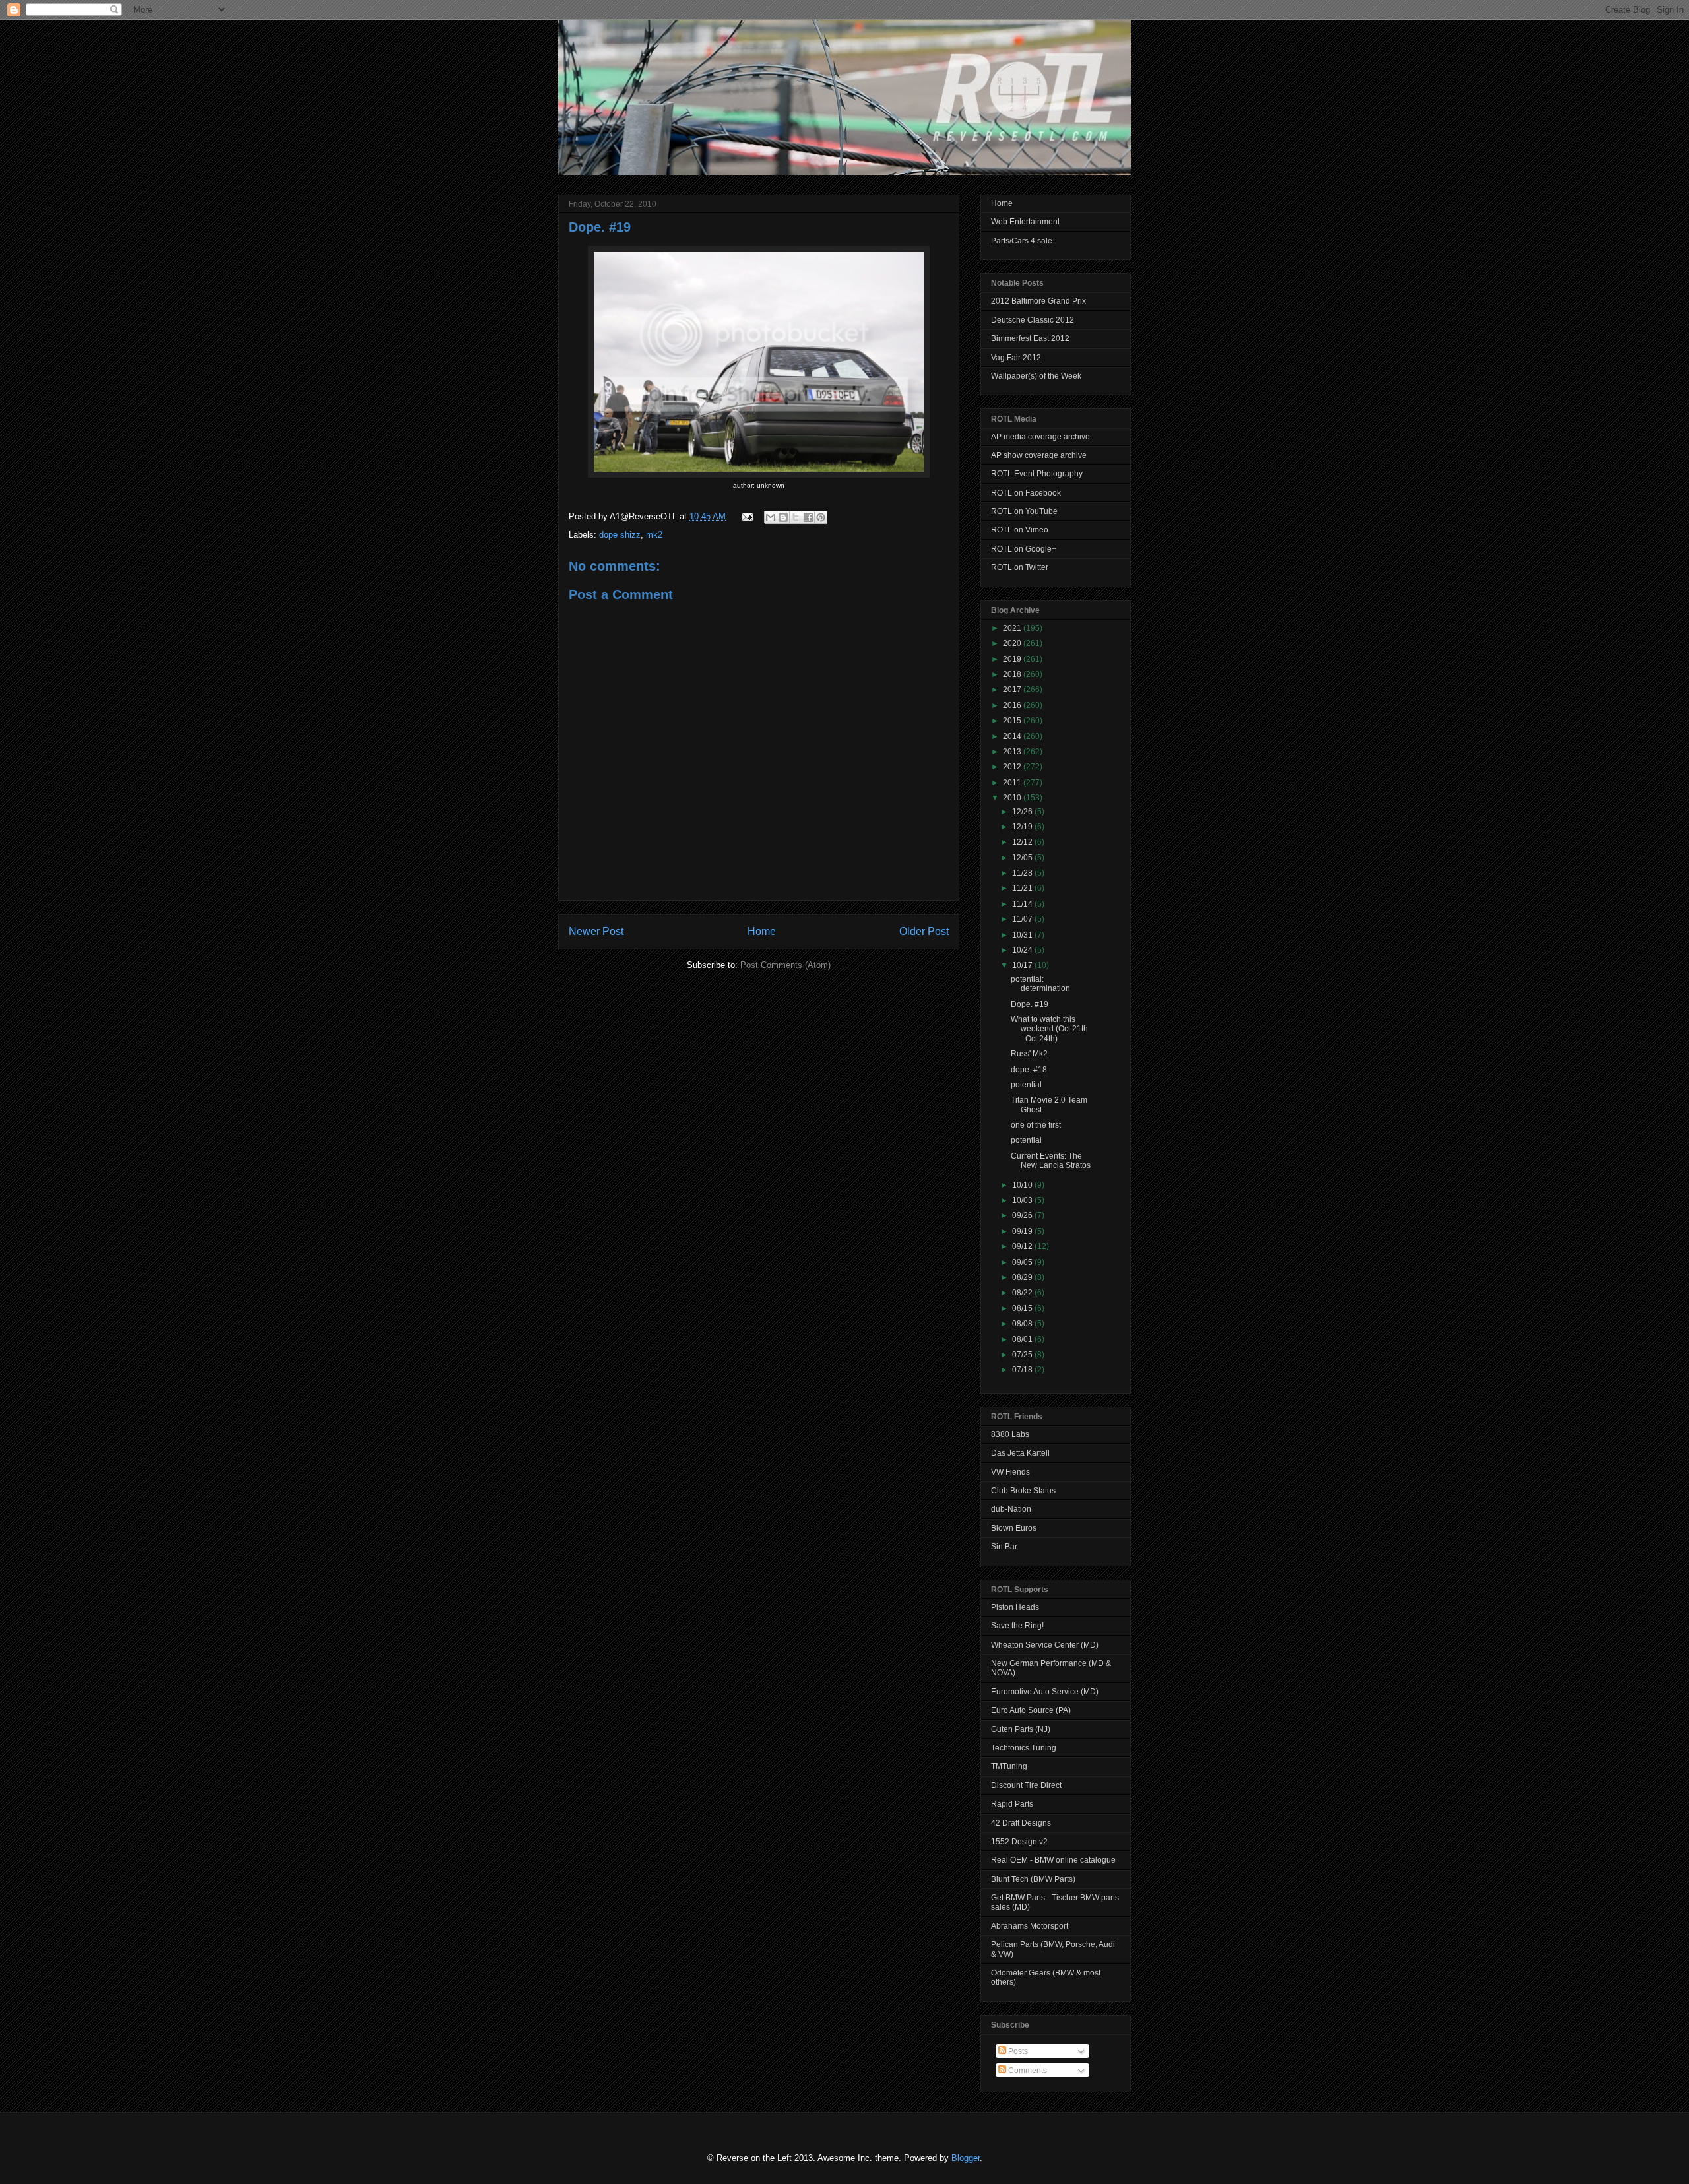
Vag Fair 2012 (1016, 358)
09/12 (1023, 1246)
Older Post (924, 931)
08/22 (1023, 1293)
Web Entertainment (1025, 222)
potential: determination (1040, 984)
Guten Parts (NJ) (1021, 1729)
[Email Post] (747, 516)
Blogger (966, 2158)
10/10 (1023, 1185)
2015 (1013, 721)
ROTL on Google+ (1024, 549)
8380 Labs (1010, 1434)
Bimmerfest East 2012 (1030, 338)
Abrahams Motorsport (1030, 1926)
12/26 (1023, 812)
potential (1026, 1085)
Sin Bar (1004, 1547)
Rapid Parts (1012, 1804)
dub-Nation (1011, 1509)
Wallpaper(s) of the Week (1036, 376)
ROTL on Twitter (1020, 567)
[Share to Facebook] (808, 517)
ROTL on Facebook (1026, 493)
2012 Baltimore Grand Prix (1038, 301)
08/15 (1023, 1308)
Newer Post (596, 931)
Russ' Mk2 (1029, 1054)
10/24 (1023, 950)
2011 (1013, 783)
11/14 (1023, 904)
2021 (1013, 628)
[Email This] (771, 517)
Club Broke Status (1023, 1491)
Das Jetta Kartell (1020, 1453)
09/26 (1023, 1215)
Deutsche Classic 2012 (1033, 320)
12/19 (1023, 827)
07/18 (1023, 1370)
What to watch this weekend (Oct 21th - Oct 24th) (1049, 1029)
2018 (1013, 674)
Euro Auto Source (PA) (1031, 1710)
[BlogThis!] (783, 517)
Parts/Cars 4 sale (1022, 241)
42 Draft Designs (1021, 1823)
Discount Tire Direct (1026, 1785)
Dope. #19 (600, 227)
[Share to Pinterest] (821, 517)
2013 (1013, 752)
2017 (1013, 690)
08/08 (1023, 1324)
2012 (1013, 767)
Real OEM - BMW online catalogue (1053, 1860)
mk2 (654, 535)
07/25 (1023, 1355)
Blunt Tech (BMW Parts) (1033, 1879)
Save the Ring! (1017, 1626)
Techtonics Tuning (1024, 1748)
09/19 (1023, 1231)
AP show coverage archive (1039, 455)
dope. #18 (1029, 1070)
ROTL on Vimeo (1020, 530)
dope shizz (620, 535)
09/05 (1023, 1262)
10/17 (1023, 965)
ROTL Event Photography (1037, 474)
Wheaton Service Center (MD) (1045, 1645)
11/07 (1023, 919)
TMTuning (1009, 1766)
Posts (1017, 2051)
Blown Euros (1014, 1528)
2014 (1013, 736)
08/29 (1023, 1277)
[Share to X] (796, 517)
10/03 (1023, 1200)
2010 (1013, 798)
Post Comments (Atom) (785, 965)
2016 (1013, 705)
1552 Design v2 (1019, 1842)
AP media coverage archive (1040, 437)
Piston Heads (1015, 1607)
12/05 (1023, 858)
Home (762, 931)
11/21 (1023, 888)
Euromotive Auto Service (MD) (1045, 1692)
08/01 (1023, 1339)
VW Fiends (1010, 1472)
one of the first (1036, 1125)
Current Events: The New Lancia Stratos (1051, 1161)
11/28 (1023, 873)
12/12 (1023, 842)
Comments (1027, 2071)
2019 (1013, 659)
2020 (1013, 643)
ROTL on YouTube (1024, 511)
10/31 (1023, 935)
